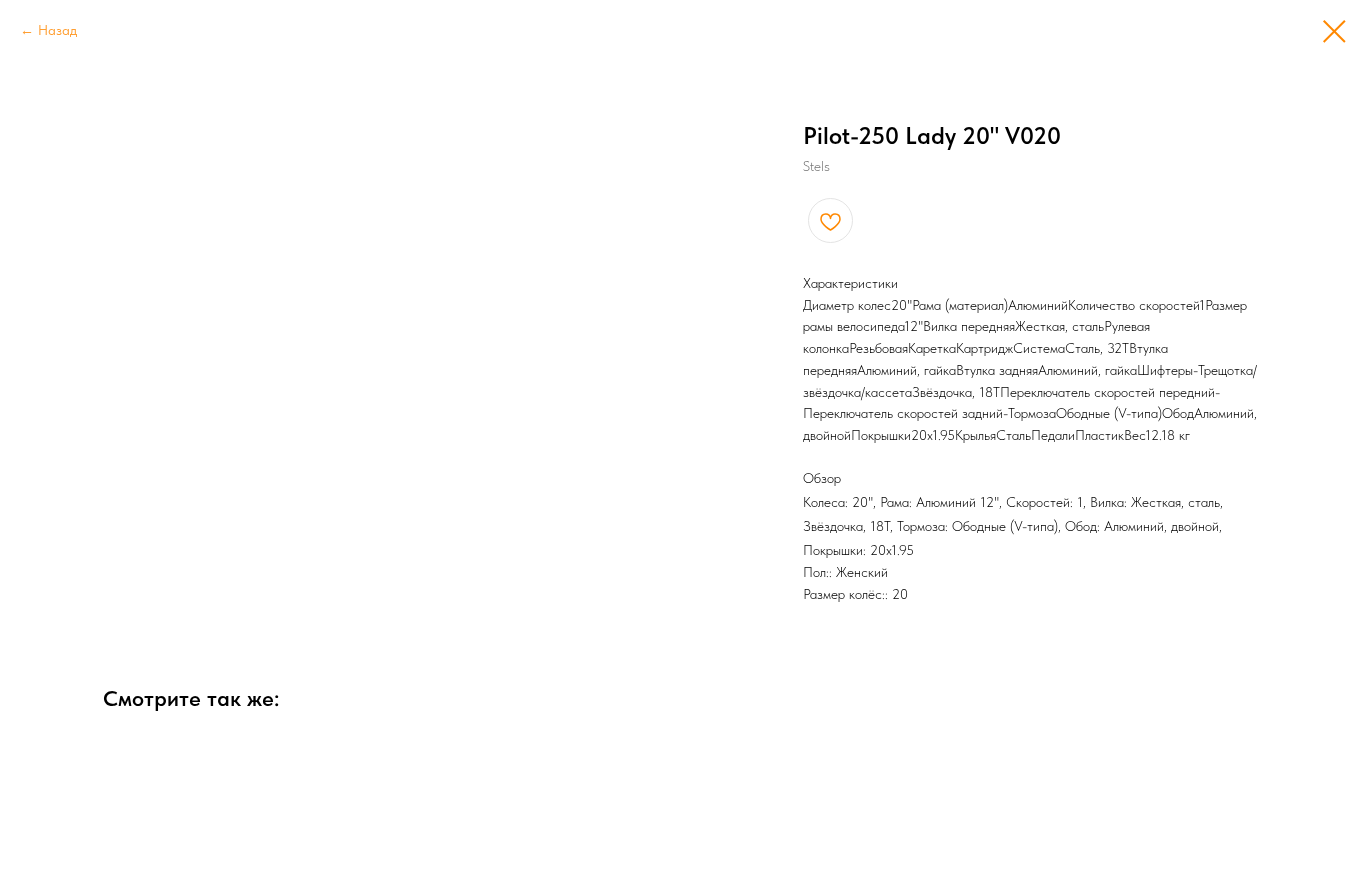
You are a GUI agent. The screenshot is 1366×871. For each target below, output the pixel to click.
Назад (57, 30)
